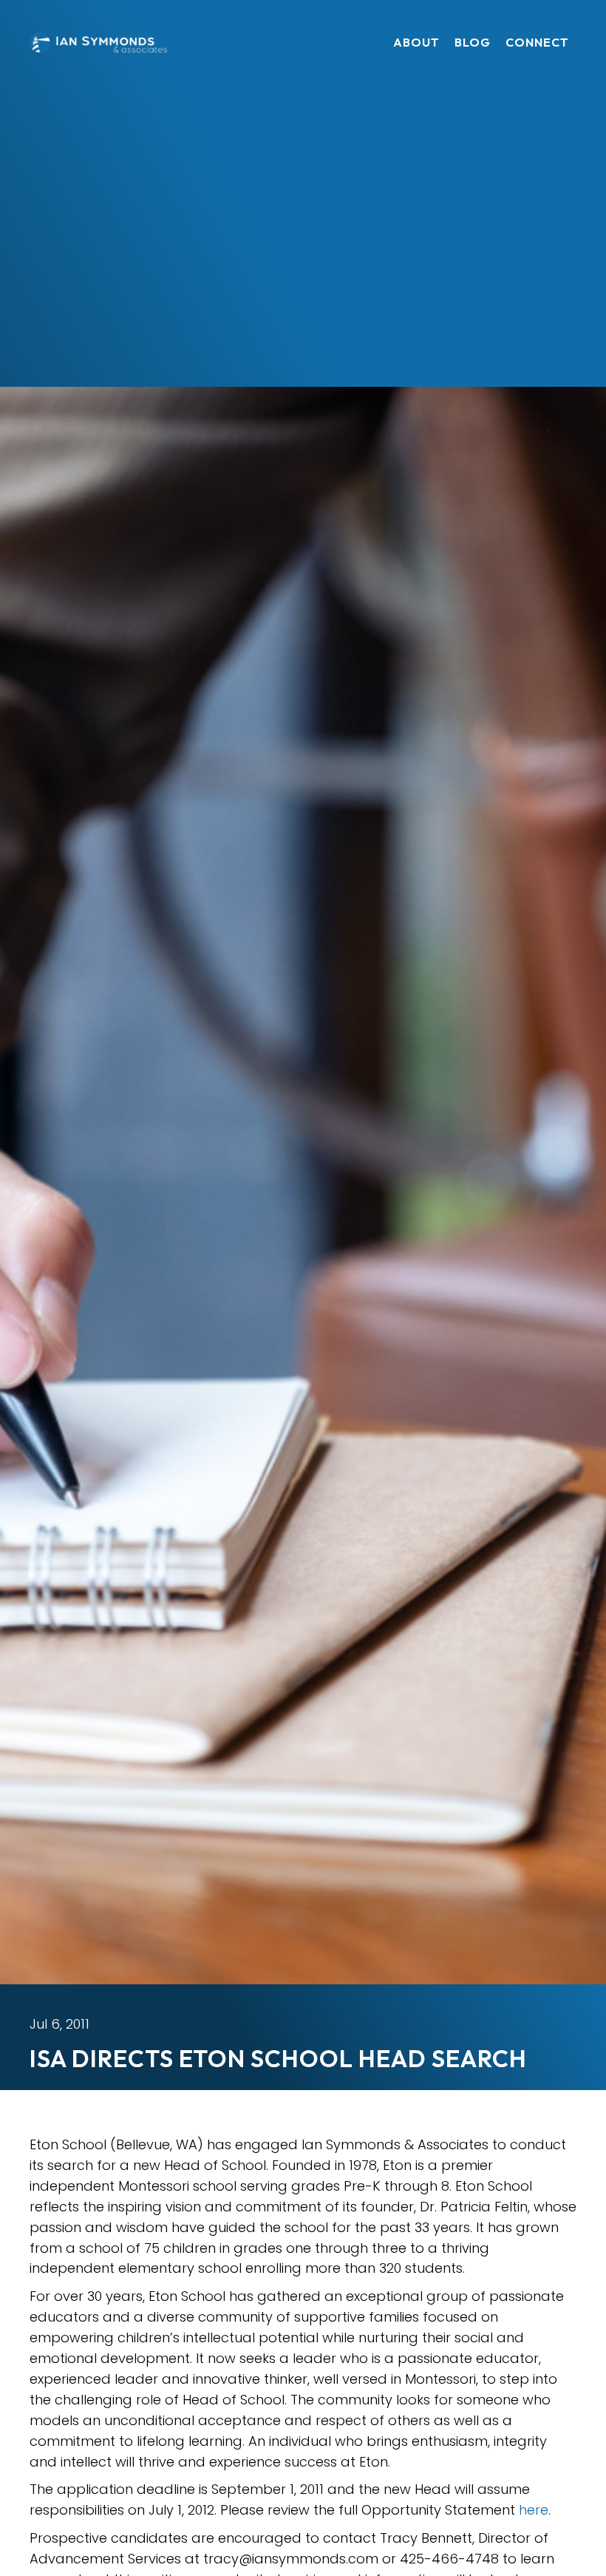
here (534, 2510)
